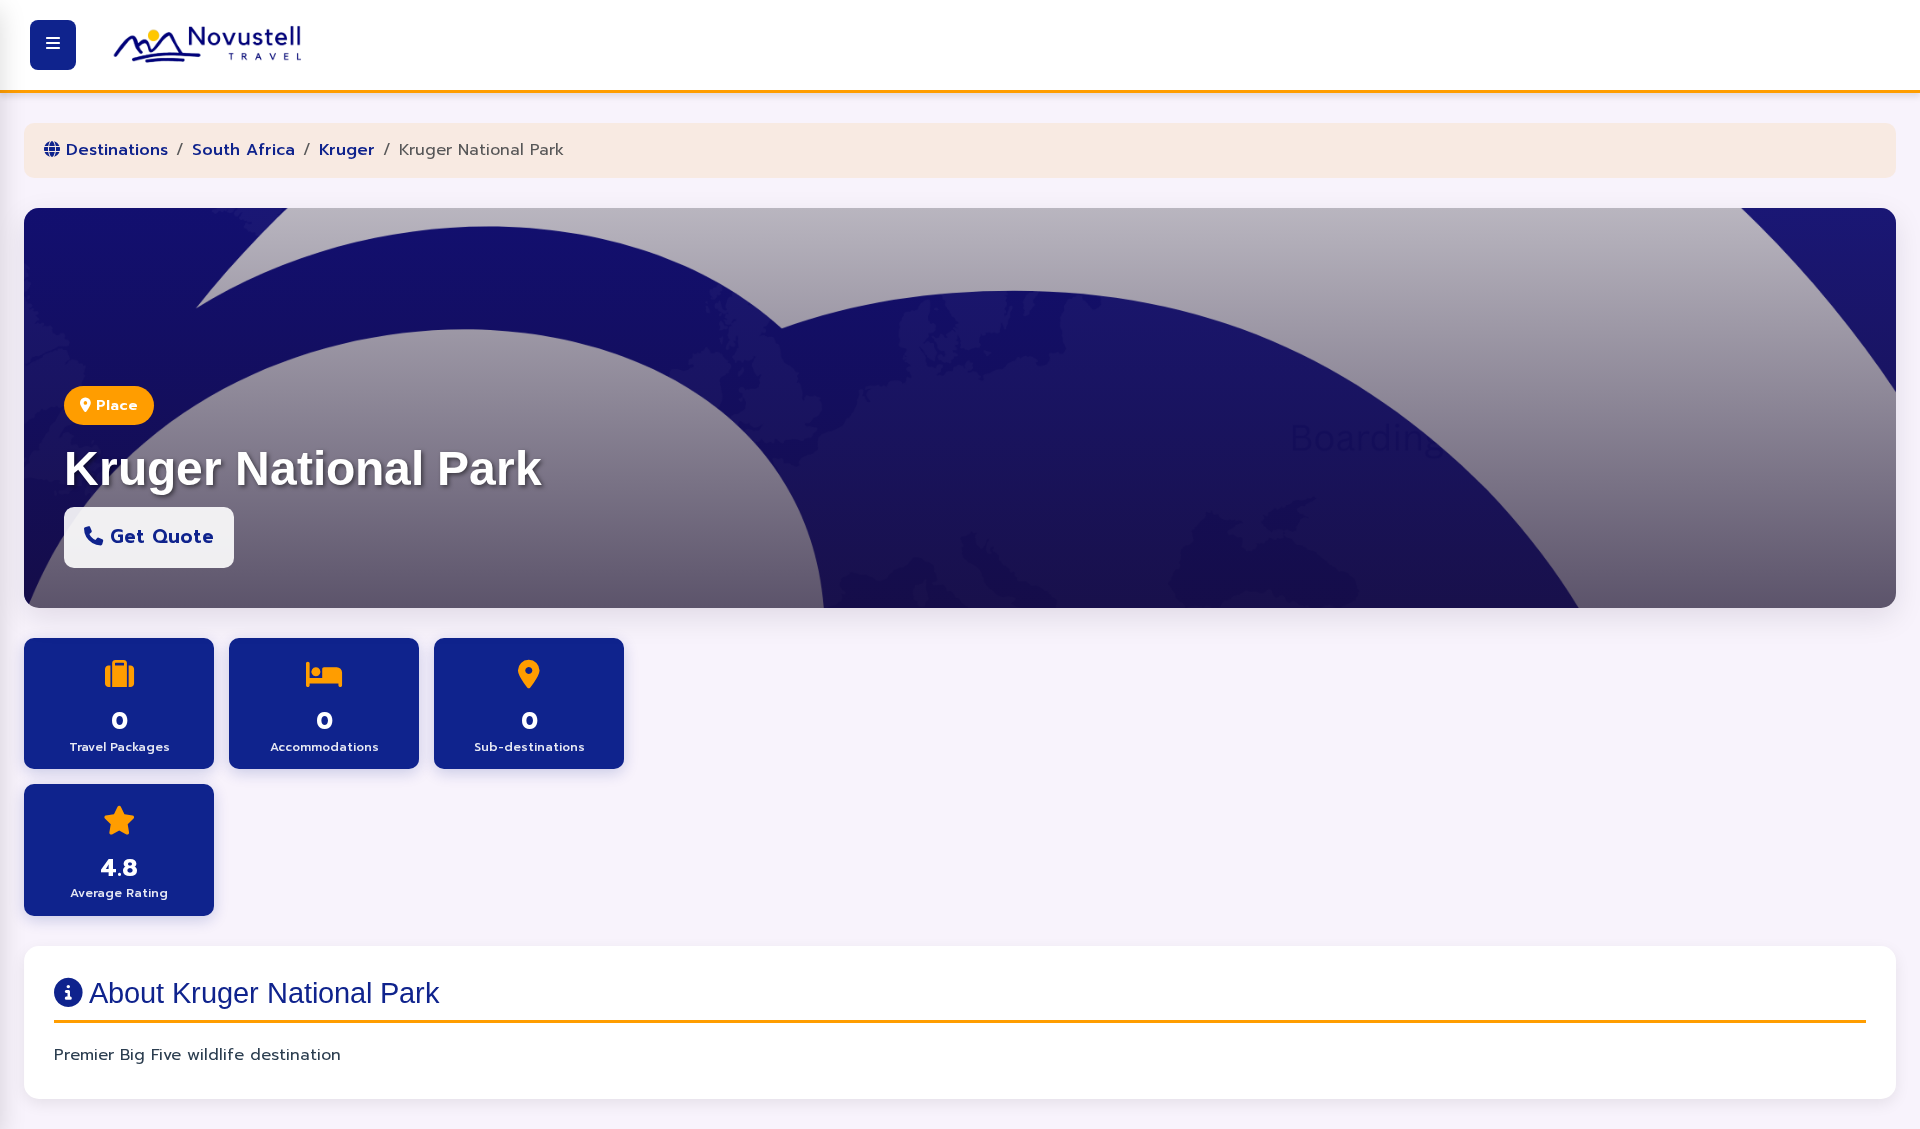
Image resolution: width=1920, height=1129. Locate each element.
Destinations (114, 150)
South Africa (243, 150)
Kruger (347, 150)
